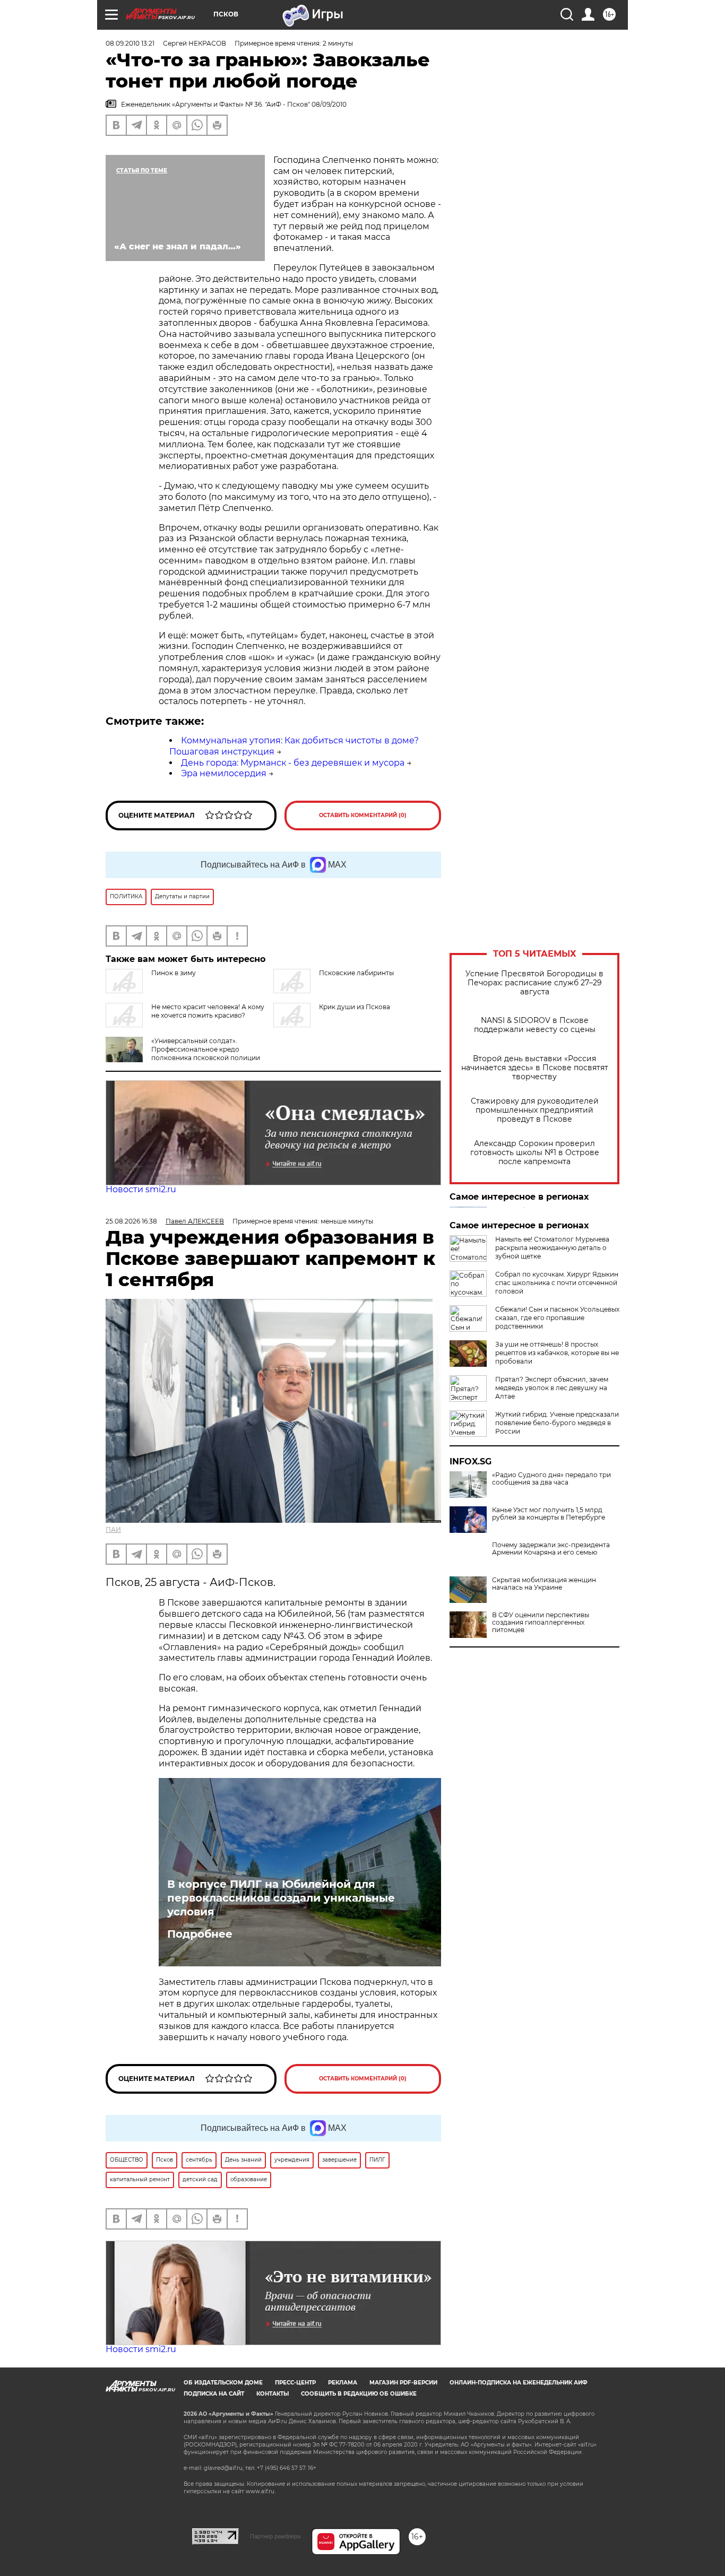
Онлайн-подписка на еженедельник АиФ (519, 2383)
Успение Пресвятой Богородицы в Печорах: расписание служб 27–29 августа (534, 983)
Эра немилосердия (224, 773)
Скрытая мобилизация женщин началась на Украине (544, 1584)
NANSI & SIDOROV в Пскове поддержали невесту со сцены (535, 1025)
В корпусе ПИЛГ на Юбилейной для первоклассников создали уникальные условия (281, 1898)
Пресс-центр (295, 2383)
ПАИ (113, 1529)
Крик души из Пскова (355, 1007)
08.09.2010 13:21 (130, 43)
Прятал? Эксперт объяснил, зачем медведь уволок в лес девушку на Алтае (552, 1388)
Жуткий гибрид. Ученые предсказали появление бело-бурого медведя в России (557, 1423)
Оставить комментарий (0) (363, 815)
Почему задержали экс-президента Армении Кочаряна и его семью (551, 1549)
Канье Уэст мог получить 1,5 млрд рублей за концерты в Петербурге (549, 1514)
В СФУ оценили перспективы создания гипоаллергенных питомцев (541, 1623)
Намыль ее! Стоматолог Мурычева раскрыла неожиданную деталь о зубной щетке (552, 1248)
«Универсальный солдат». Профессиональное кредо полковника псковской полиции (206, 1049)
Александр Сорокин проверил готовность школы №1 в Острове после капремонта (535, 1153)
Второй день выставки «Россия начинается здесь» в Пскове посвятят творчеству (535, 1068)
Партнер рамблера (275, 2536)
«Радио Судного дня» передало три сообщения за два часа (551, 1479)
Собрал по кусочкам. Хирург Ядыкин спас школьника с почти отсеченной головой (557, 1283)
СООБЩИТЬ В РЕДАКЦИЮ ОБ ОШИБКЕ (359, 2394)
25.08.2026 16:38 (131, 1221)
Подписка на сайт (214, 2394)
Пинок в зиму (174, 973)
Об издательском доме (223, 2383)
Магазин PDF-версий (403, 2383)
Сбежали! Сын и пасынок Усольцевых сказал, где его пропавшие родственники (557, 1318)
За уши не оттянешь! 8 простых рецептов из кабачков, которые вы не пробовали (557, 1353)
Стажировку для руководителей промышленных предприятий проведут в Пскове (535, 1110)
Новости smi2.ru (141, 1189)
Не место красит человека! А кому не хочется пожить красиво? (208, 1011)
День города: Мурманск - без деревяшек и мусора (293, 763)
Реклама (343, 2383)
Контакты (273, 2394)
